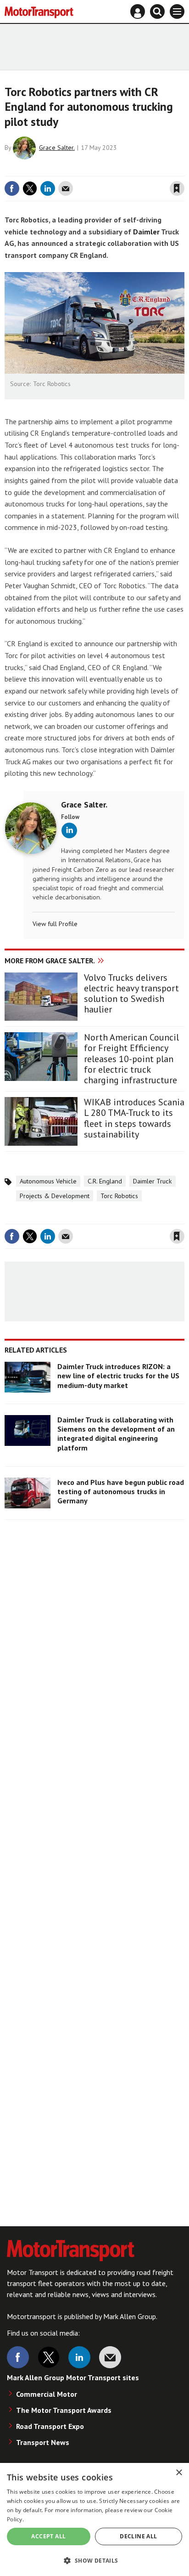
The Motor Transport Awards (64, 2410)
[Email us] (110, 2357)
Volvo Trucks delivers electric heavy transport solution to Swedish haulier (131, 994)
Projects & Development (55, 1196)
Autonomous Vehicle (48, 1181)
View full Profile (55, 924)
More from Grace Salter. (50, 961)
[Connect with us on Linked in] (79, 2357)
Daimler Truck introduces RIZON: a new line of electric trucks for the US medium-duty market (118, 1376)
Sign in (68, 170)
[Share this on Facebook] (12, 188)
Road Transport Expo (50, 2426)
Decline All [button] (138, 2536)
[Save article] (177, 188)
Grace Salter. (57, 148)
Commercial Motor (47, 2394)
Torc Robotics (119, 1196)
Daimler (146, 232)
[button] (94, 2560)
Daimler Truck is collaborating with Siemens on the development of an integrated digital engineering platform (116, 1434)
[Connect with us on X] (49, 2357)
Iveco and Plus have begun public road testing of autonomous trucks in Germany (121, 1492)
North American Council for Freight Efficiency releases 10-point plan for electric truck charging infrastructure (131, 1059)
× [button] (179, 2473)
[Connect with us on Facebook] (18, 2357)
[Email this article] (66, 188)
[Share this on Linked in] (48, 188)
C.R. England (105, 1181)
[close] (183, 170)
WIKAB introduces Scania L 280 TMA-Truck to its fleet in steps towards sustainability (134, 1118)
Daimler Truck (153, 1181)
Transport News (43, 2442)
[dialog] (94, 2519)
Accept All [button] (48, 2536)
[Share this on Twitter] (30, 188)
